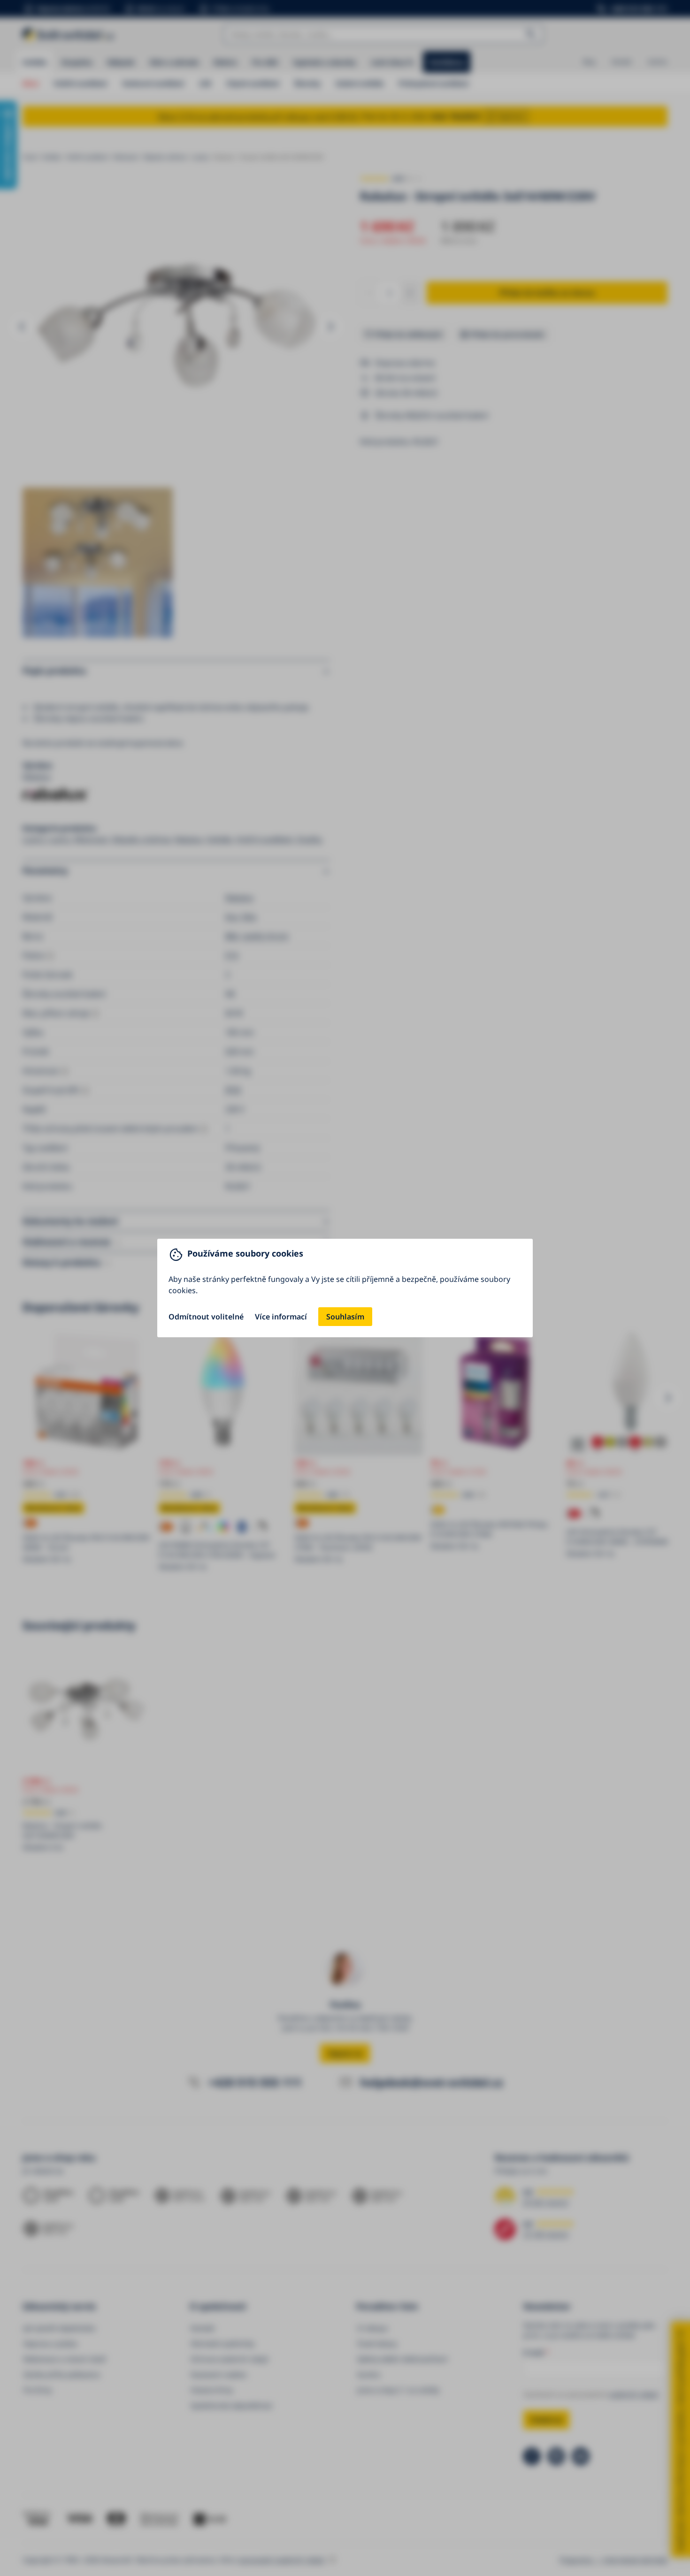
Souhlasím (345, 1317)
